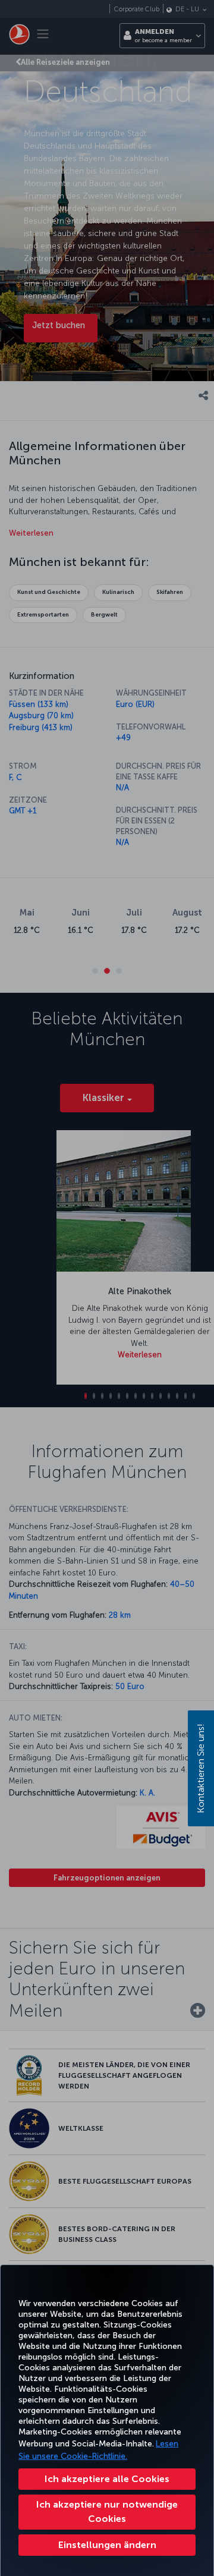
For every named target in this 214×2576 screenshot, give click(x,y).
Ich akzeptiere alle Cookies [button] (107, 2479)
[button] (107, 2545)
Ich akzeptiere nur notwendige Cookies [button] (107, 2511)
